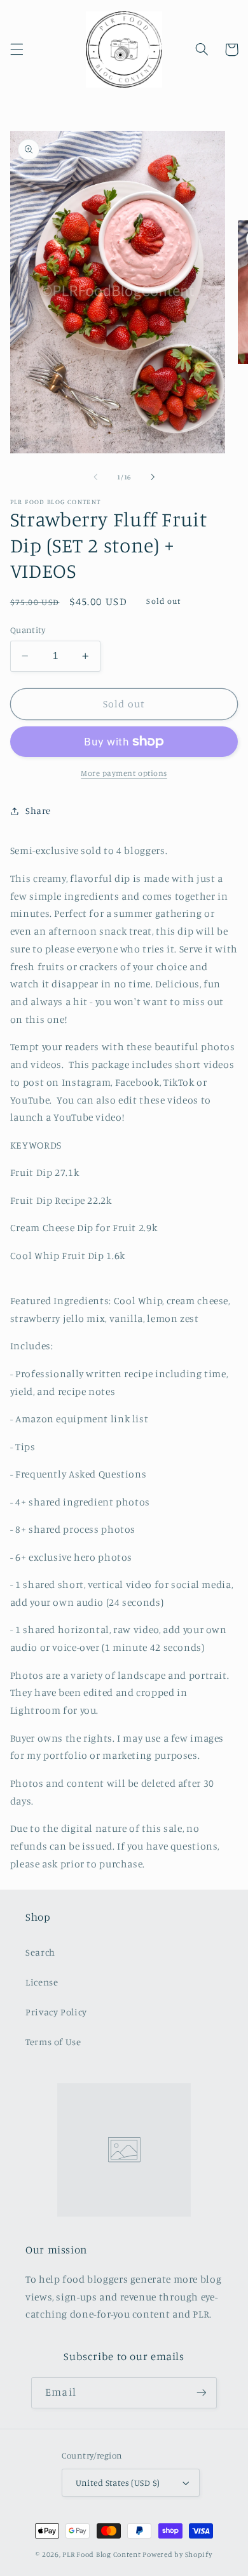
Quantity (28, 630)
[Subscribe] (201, 2393)
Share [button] (38, 811)
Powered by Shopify (177, 2554)
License (42, 1982)
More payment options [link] (124, 773)
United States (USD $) (118, 2483)
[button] (17, 50)
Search (40, 1952)
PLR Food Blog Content (101, 2554)
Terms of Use (53, 2042)
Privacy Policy (56, 2012)
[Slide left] (95, 477)
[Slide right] (153, 477)
